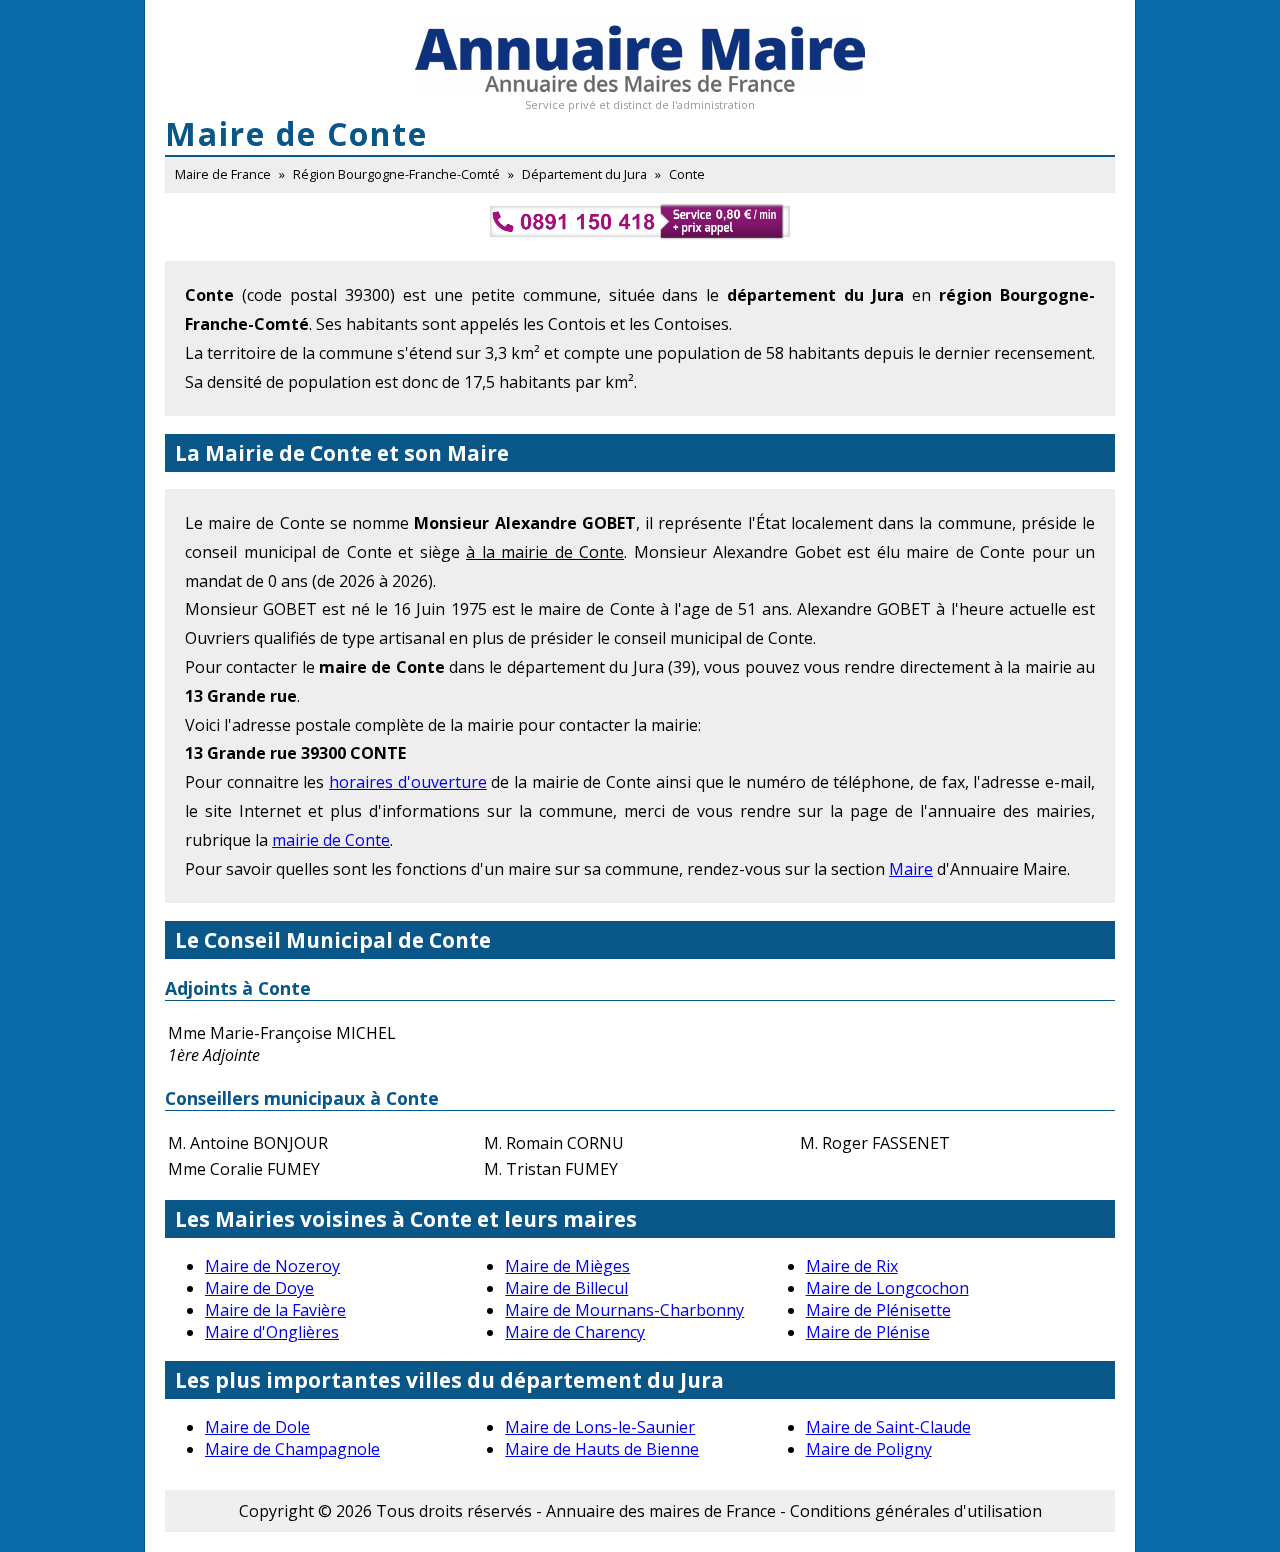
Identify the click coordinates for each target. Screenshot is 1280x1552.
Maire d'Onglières (272, 1332)
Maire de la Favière (275, 1310)
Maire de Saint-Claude (888, 1427)
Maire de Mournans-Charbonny (624, 1310)
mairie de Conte (331, 840)
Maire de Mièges (567, 1266)
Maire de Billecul (566, 1288)
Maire (911, 869)
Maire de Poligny (869, 1449)
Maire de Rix (852, 1266)
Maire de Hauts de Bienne (602, 1449)
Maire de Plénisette (878, 1310)
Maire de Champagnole (292, 1449)
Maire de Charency (575, 1332)
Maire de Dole (257, 1427)
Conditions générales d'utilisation (916, 1511)
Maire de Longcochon (887, 1288)
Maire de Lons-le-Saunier (600, 1427)
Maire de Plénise (868, 1332)
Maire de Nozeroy (272, 1266)
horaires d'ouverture (408, 782)
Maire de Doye (259, 1288)
